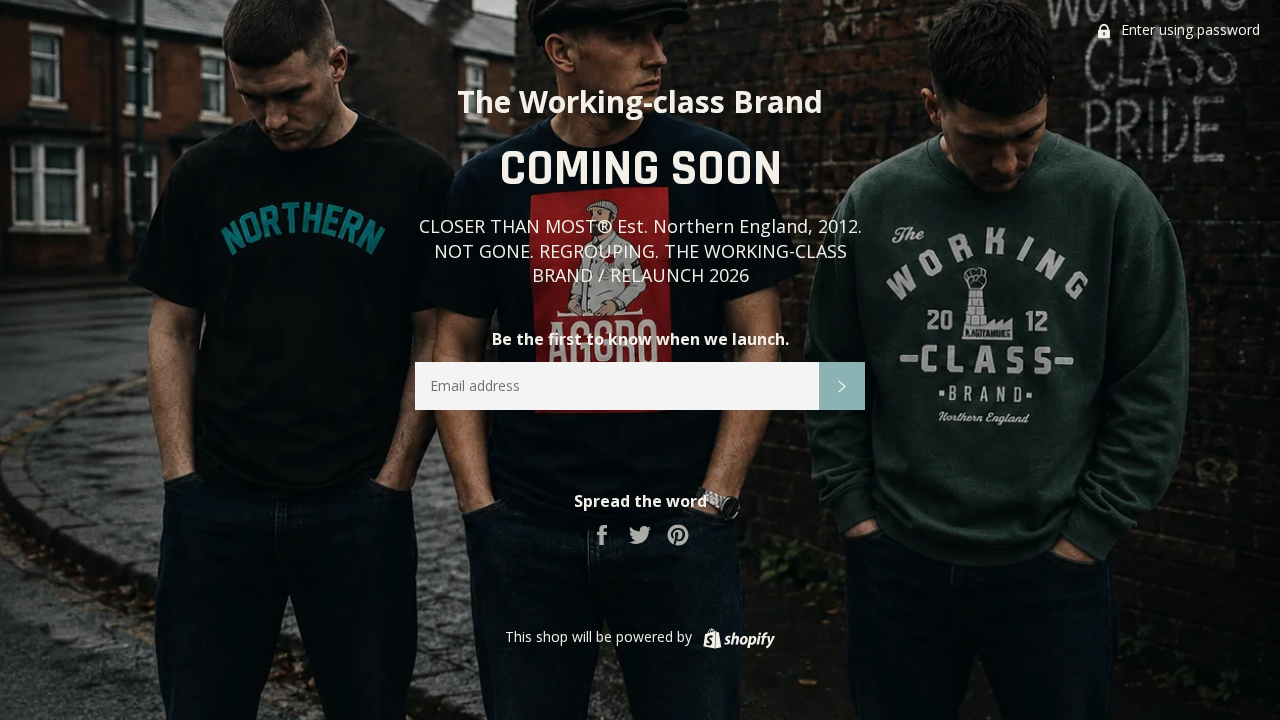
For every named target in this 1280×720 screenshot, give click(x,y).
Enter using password (1188, 29)
